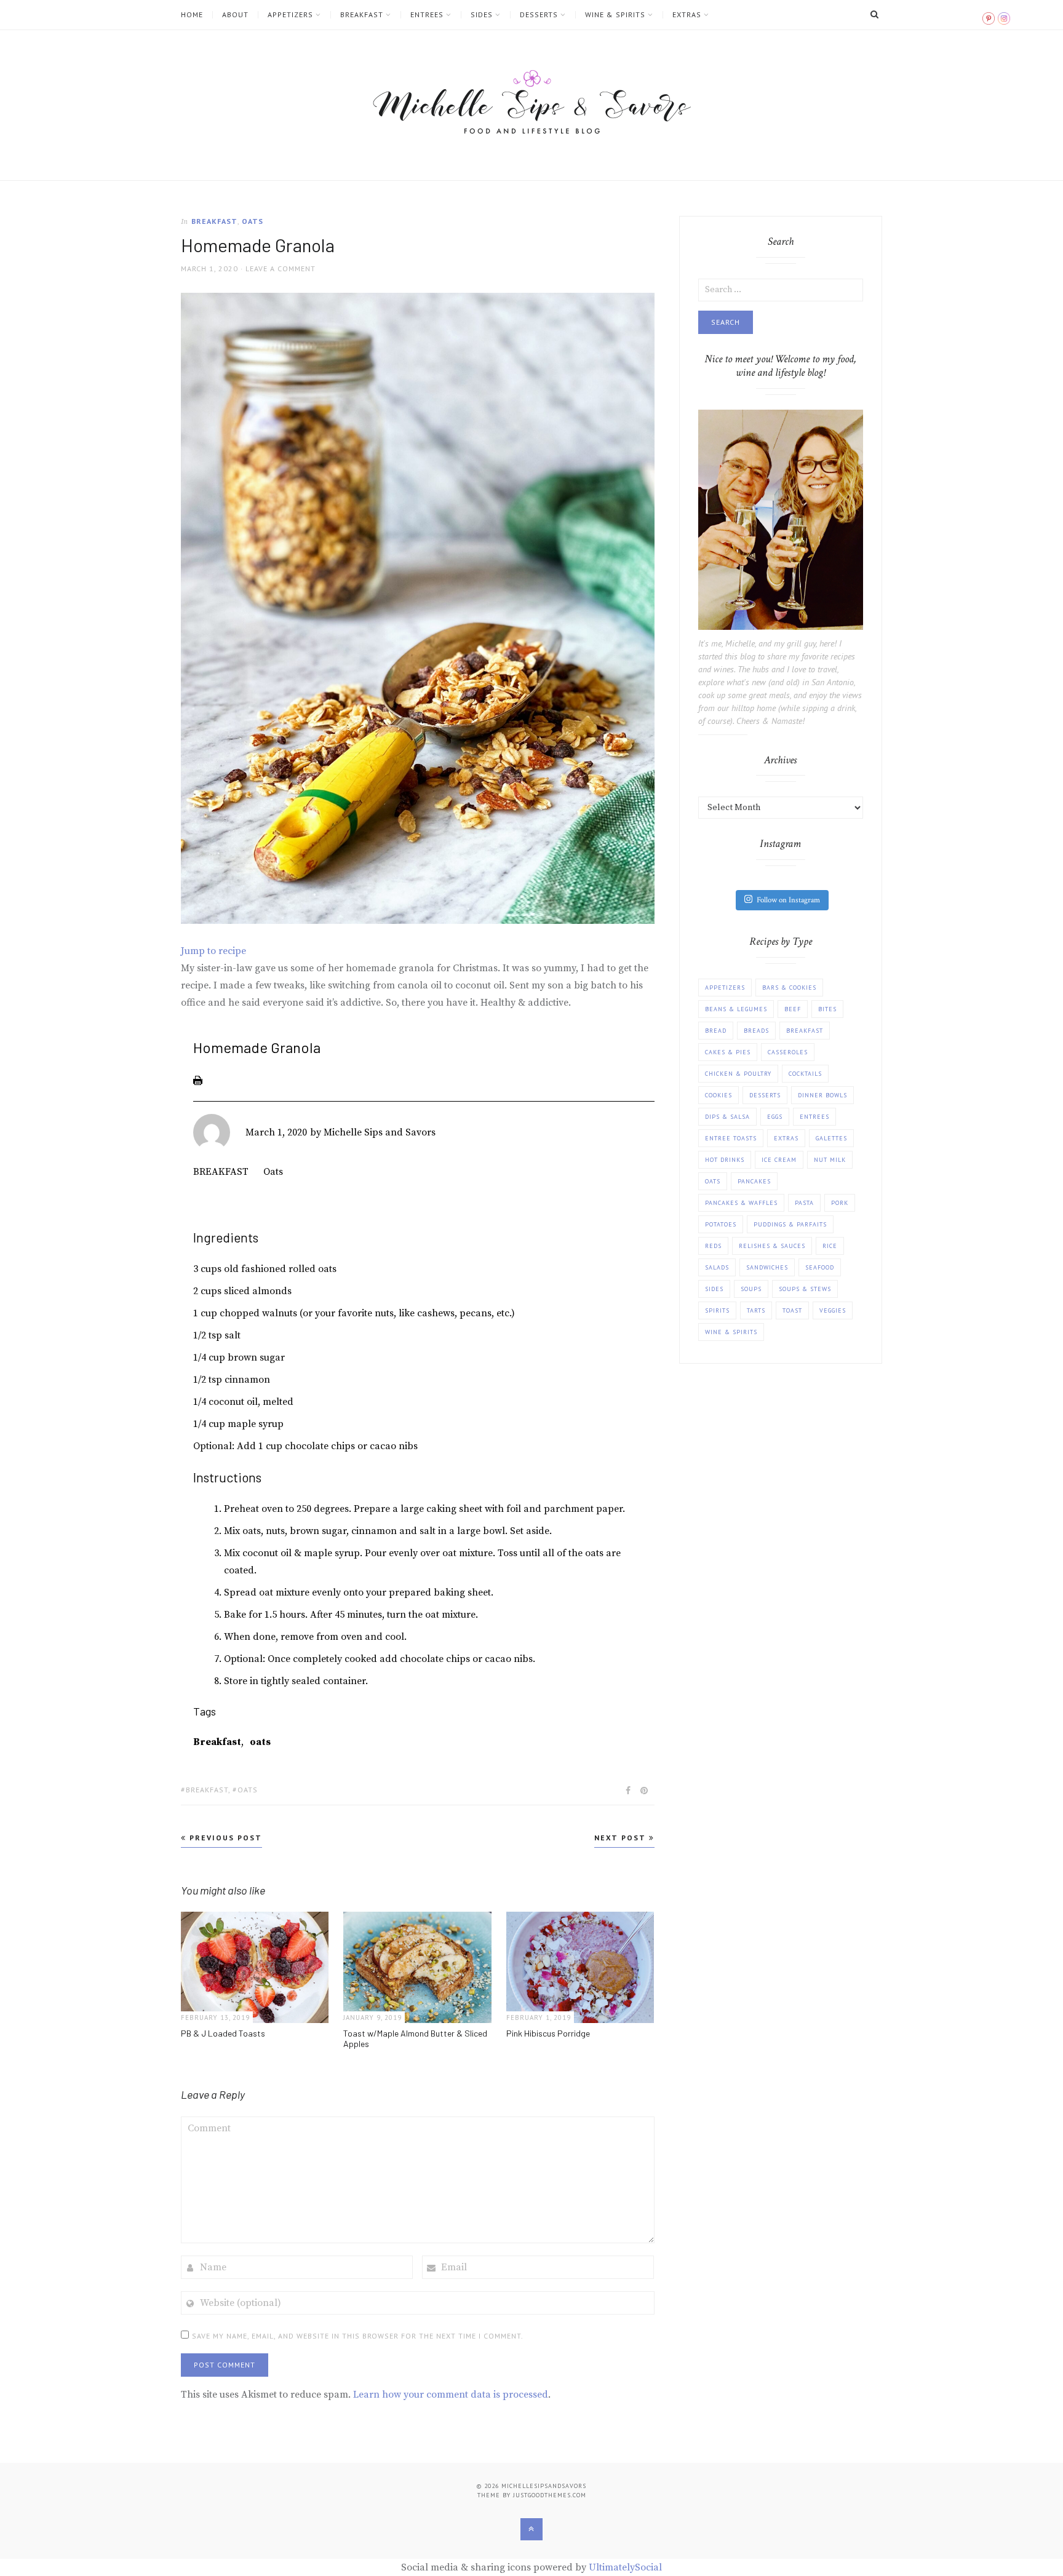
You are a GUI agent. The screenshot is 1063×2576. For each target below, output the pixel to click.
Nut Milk (830, 1160)
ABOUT (235, 15)
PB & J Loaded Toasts (223, 2033)
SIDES (482, 15)
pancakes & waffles (741, 1203)
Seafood (820, 1267)
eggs (775, 1117)
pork (840, 1203)
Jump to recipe (213, 951)
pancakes (754, 1181)
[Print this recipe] (198, 1080)
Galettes (831, 1138)
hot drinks (725, 1160)
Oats (253, 221)
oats (260, 1742)
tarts (756, 1310)
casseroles (788, 1052)
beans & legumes (736, 1009)
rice (830, 1246)
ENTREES (427, 15)
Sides (714, 1289)
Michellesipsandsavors (544, 2486)
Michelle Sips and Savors (380, 1132)
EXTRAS (687, 15)
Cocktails (805, 1074)
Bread (716, 1031)
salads (717, 1267)
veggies (833, 1310)
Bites (827, 1009)
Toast (792, 1310)
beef (793, 1009)
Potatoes (721, 1224)
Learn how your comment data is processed (451, 2395)
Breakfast (217, 1742)
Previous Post (224, 1838)
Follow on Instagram (788, 900)
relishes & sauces (772, 1246)
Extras (786, 1138)
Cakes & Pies (728, 1052)
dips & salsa (727, 1117)
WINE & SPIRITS (615, 15)
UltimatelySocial (625, 2567)
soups (751, 1289)
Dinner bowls (822, 1095)
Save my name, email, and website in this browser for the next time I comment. (358, 2336)
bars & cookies (789, 988)
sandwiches (767, 1267)
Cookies (719, 1095)
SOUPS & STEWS (805, 1289)
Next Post (622, 1838)
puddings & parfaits (790, 1224)
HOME (192, 15)
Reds (713, 1246)
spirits (717, 1310)
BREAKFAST (362, 15)
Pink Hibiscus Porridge (548, 2033)
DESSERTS (539, 15)
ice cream (779, 1160)
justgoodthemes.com (550, 2495)
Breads (756, 1031)
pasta (804, 1203)
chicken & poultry (738, 1074)
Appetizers (725, 988)
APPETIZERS (290, 15)
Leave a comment (281, 268)
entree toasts (731, 1138)
